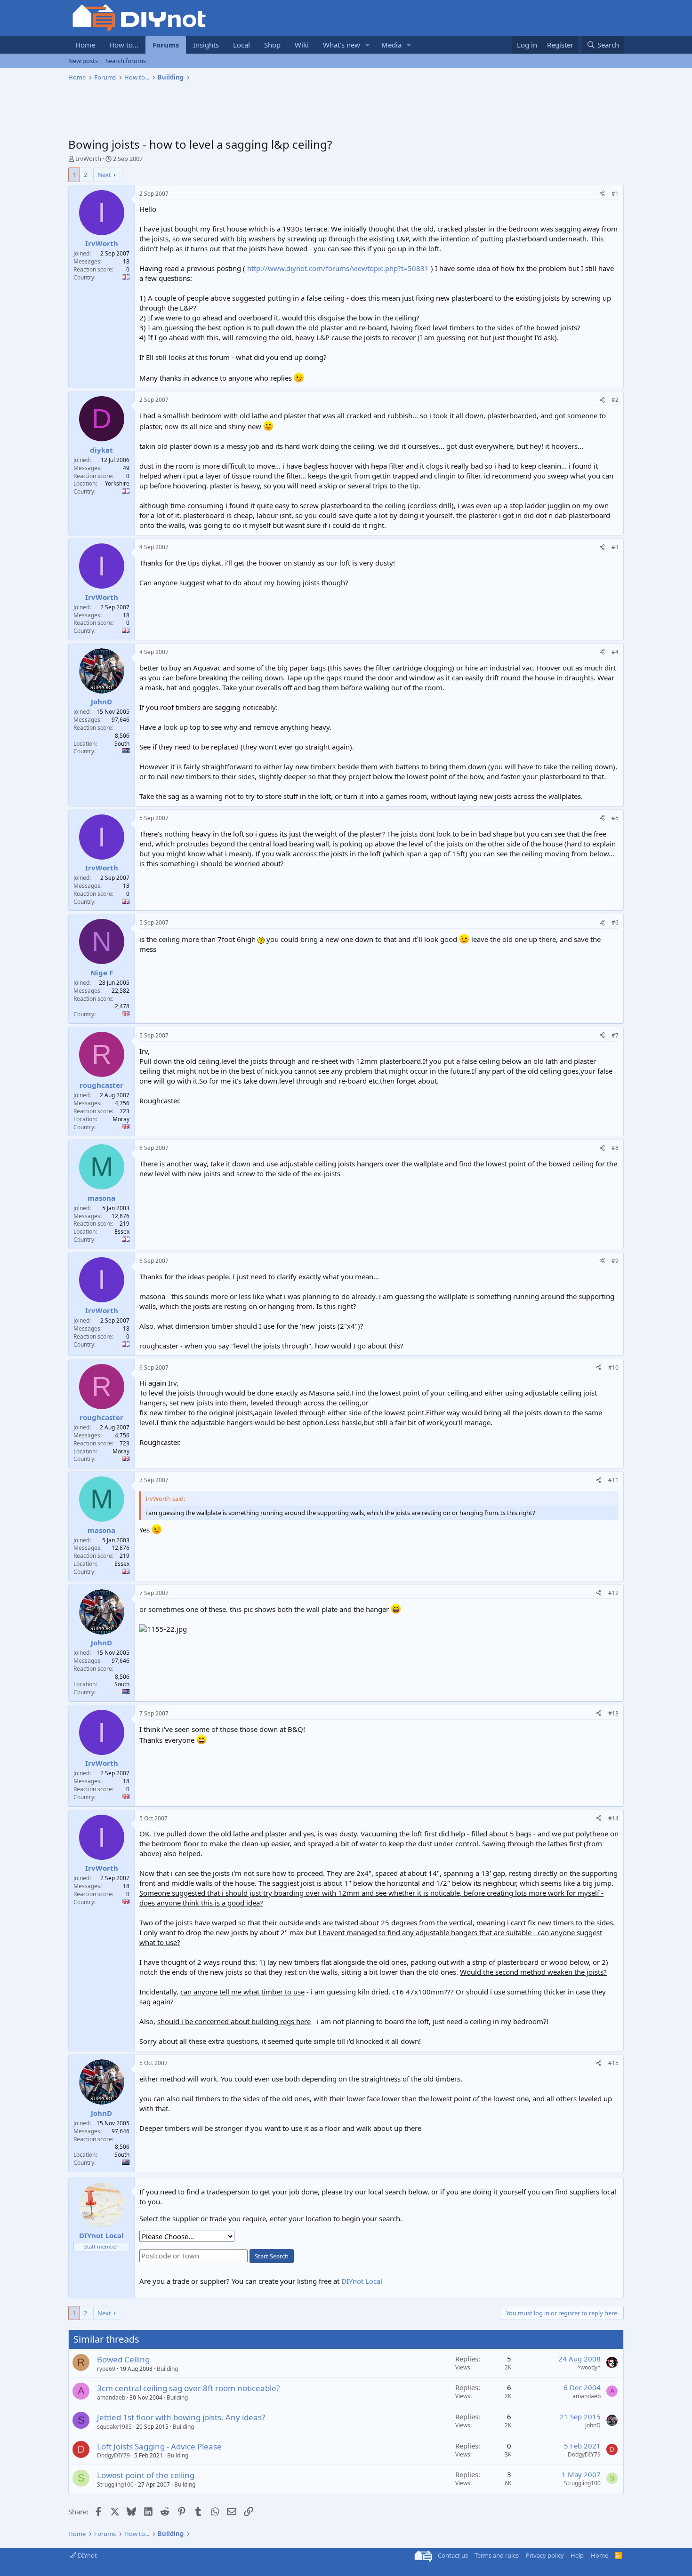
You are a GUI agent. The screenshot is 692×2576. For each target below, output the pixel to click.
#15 (613, 2063)
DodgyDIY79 (113, 2455)
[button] (368, 45)
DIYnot (87, 2555)
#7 (615, 1035)
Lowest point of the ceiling (146, 2475)
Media (391, 45)
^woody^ (589, 2367)
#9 (615, 1261)
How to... (124, 45)
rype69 (106, 2369)
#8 (615, 1148)
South (122, 744)
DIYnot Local (362, 2281)
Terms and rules (497, 2555)
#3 (615, 547)
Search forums (126, 61)
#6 (615, 922)
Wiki (302, 45)
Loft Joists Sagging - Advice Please (159, 2446)
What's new (342, 45)
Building (167, 2369)
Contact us (453, 2555)
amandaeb (111, 2397)
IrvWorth (89, 159)
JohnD (593, 2425)
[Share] (602, 194)
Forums (166, 45)
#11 (613, 1480)
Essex (122, 1232)
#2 (615, 400)
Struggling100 (115, 2484)
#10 (613, 1368)
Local (241, 45)
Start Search (272, 2256)
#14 (613, 1818)
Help (577, 2555)
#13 (613, 1713)
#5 (615, 818)
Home (85, 45)
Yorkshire (117, 483)
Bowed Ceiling (123, 2359)
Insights (206, 45)
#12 (613, 1593)
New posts (83, 61)
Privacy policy (545, 2555)
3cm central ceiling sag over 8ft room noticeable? (188, 2388)
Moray (121, 1119)
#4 (615, 652)
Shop (272, 45)
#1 (615, 194)
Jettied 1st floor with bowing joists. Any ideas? (181, 2417)
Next (104, 175)
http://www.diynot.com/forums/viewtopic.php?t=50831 (338, 268)
